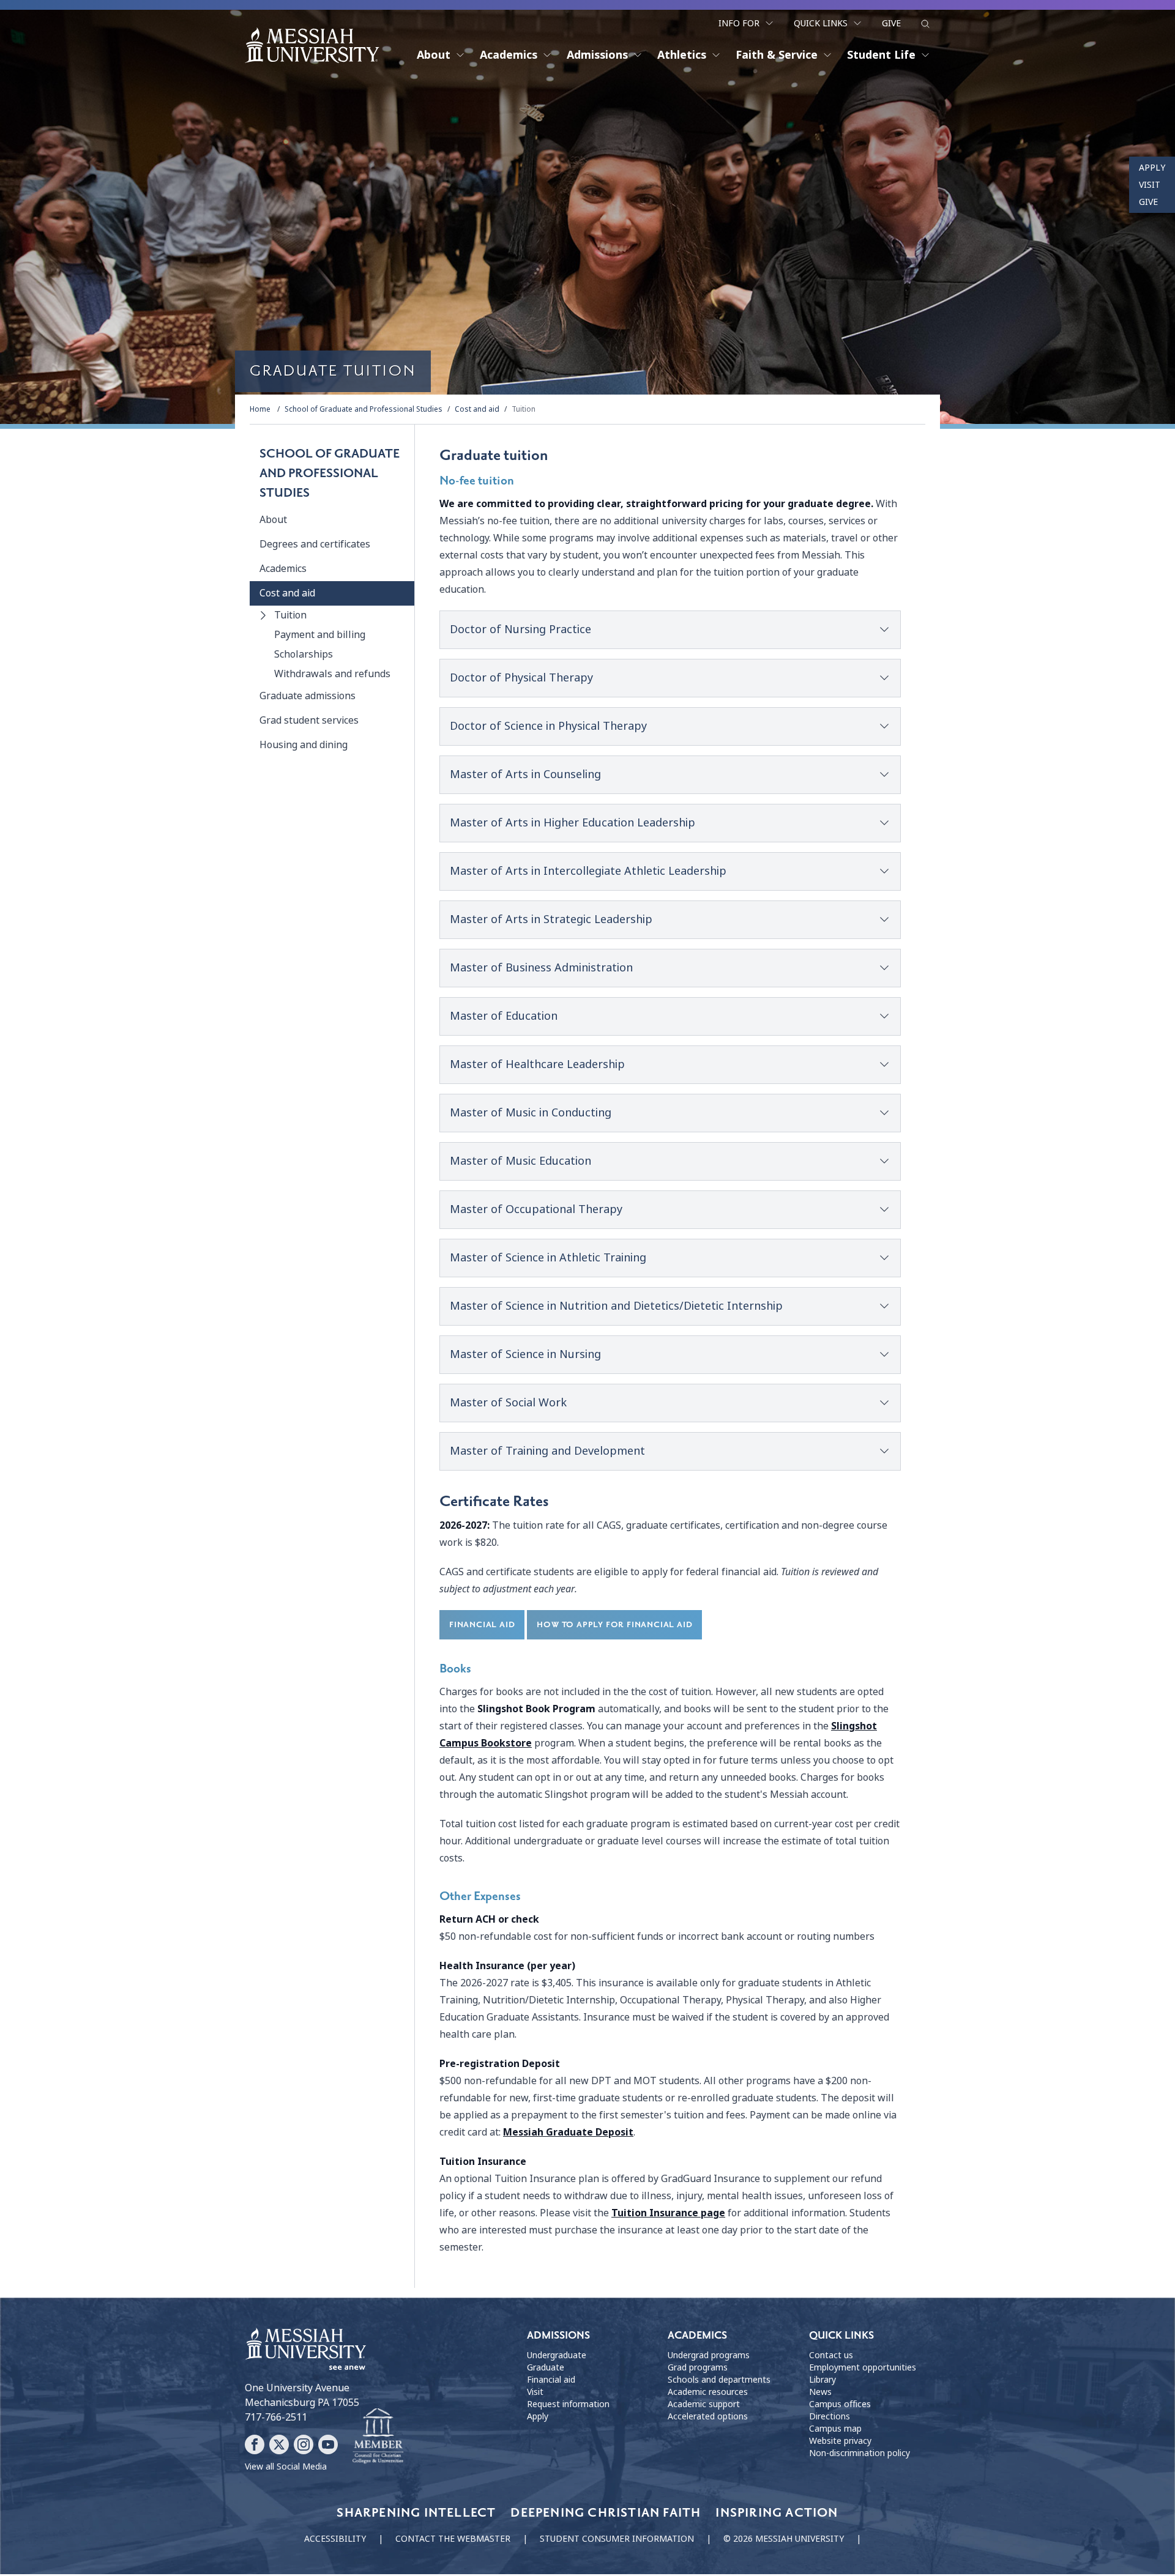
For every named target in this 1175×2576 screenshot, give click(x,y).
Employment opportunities (863, 2367)
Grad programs (698, 2367)
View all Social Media (286, 2467)
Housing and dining (304, 745)
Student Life (881, 55)
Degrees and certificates (315, 544)
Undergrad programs (709, 2355)
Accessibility (335, 2539)
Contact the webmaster (453, 2539)
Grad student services (309, 720)
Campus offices (840, 2404)
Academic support (704, 2404)
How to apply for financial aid (614, 1624)
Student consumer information (617, 2539)
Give (891, 23)
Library (822, 2380)
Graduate (546, 2367)
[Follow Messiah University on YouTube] (328, 2444)
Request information (568, 2404)
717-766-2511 (276, 2417)
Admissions (597, 55)
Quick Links (821, 23)
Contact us (831, 2355)
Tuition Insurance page (668, 2213)
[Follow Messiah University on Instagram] (304, 2444)
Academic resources (708, 2392)
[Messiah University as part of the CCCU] (378, 2437)
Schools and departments (719, 2380)
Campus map (835, 2429)
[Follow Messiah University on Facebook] (255, 2444)
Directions (830, 2416)
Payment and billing (320, 635)
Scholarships (304, 654)
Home (260, 409)
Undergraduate (557, 2355)
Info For (739, 23)
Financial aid (551, 2380)
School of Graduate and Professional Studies (364, 409)
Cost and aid (477, 409)
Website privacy (840, 2441)
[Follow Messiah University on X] (279, 2444)
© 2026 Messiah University (784, 2539)
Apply (1152, 168)
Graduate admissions (308, 696)
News (820, 2392)
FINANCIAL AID (482, 1624)
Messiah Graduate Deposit (568, 2132)
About (434, 55)
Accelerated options (708, 2416)
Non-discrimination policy (860, 2453)
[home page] (312, 45)
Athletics (682, 55)
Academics (509, 55)
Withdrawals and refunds (332, 674)
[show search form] (925, 24)
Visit (1150, 185)
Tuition (524, 409)
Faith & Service (777, 55)
